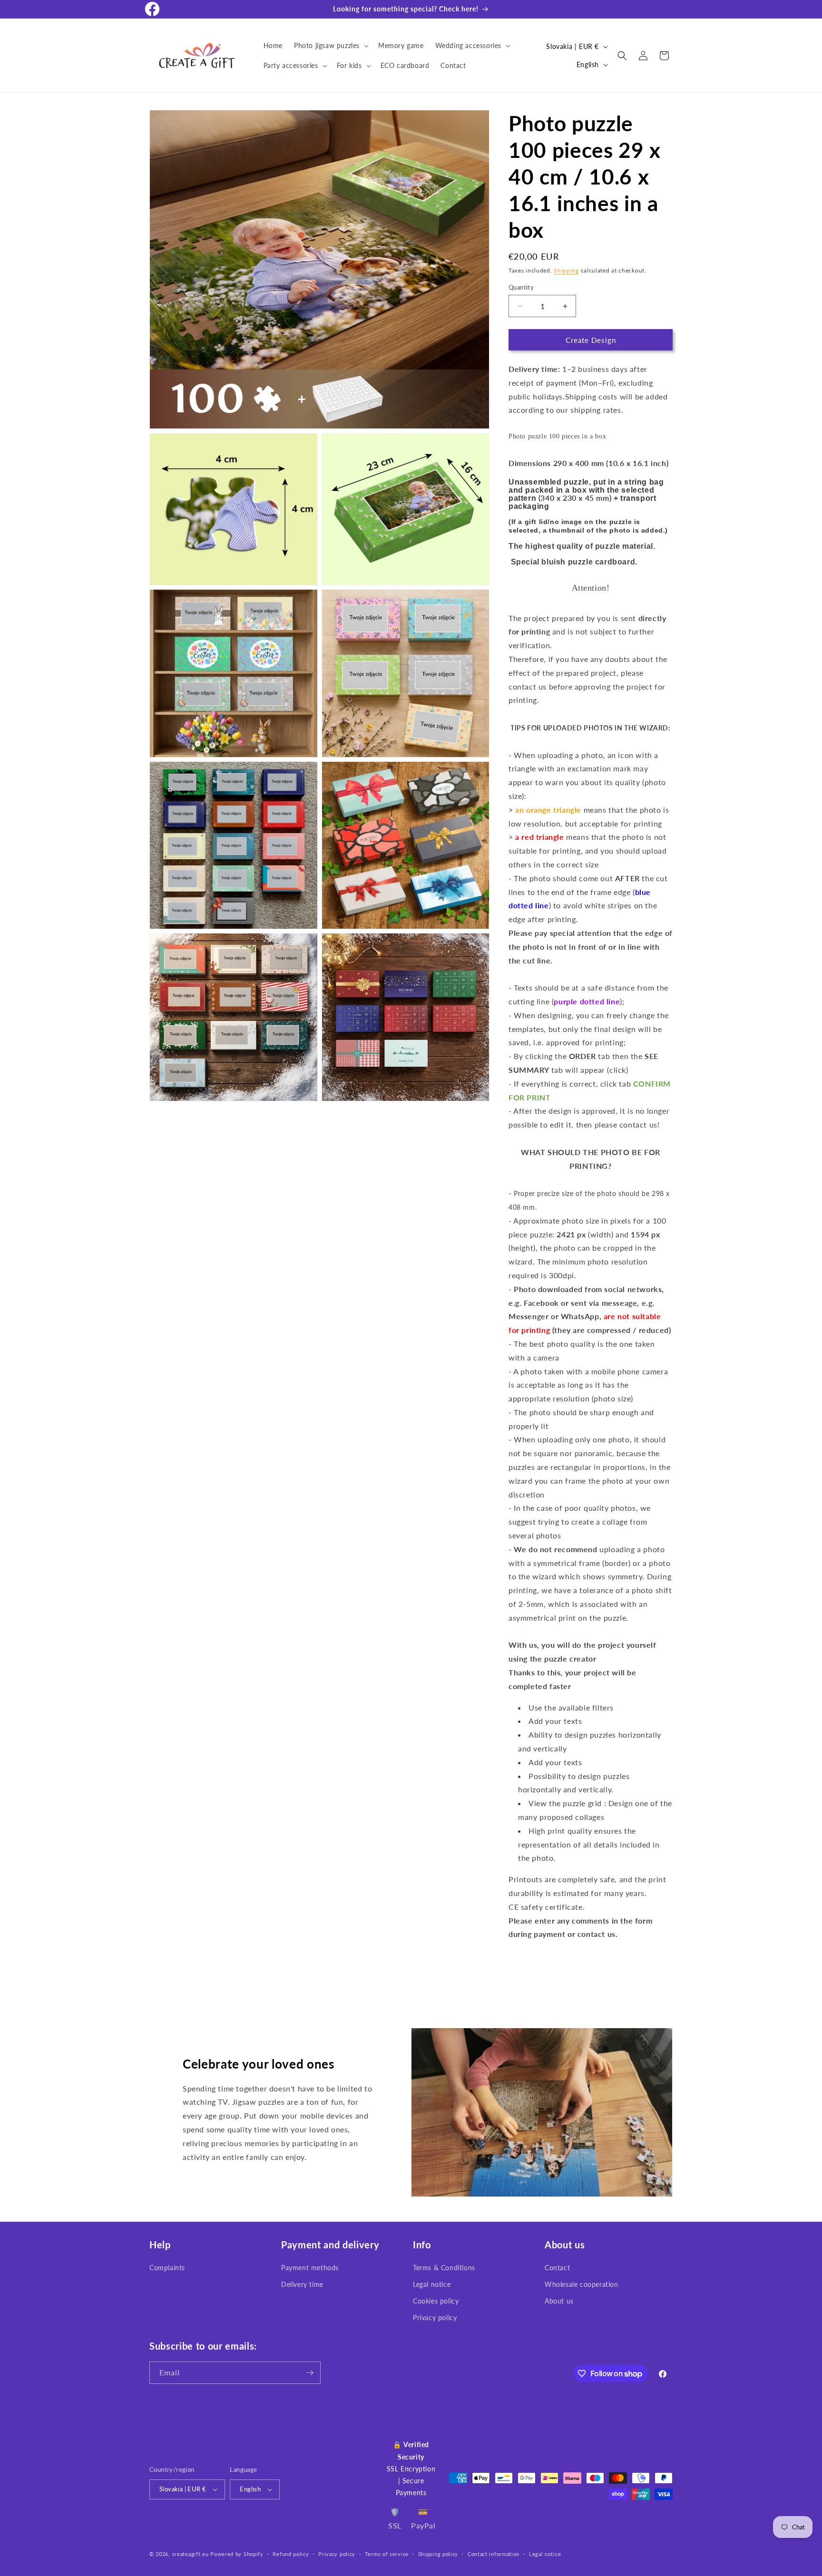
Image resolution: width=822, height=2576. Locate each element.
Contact (557, 2268)
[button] (330, 46)
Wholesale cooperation (582, 2284)
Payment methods (310, 2268)
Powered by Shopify (237, 2554)
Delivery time (302, 2284)
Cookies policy (436, 2301)
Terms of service (387, 2554)
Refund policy (291, 2554)
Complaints (167, 2268)
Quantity (521, 287)
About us (559, 2301)
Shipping (566, 270)
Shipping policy (438, 2554)
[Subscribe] (310, 2373)
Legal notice (432, 2284)
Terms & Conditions (444, 2268)
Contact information (494, 2554)
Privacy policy (435, 2318)
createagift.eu (191, 2554)
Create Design (591, 340)
